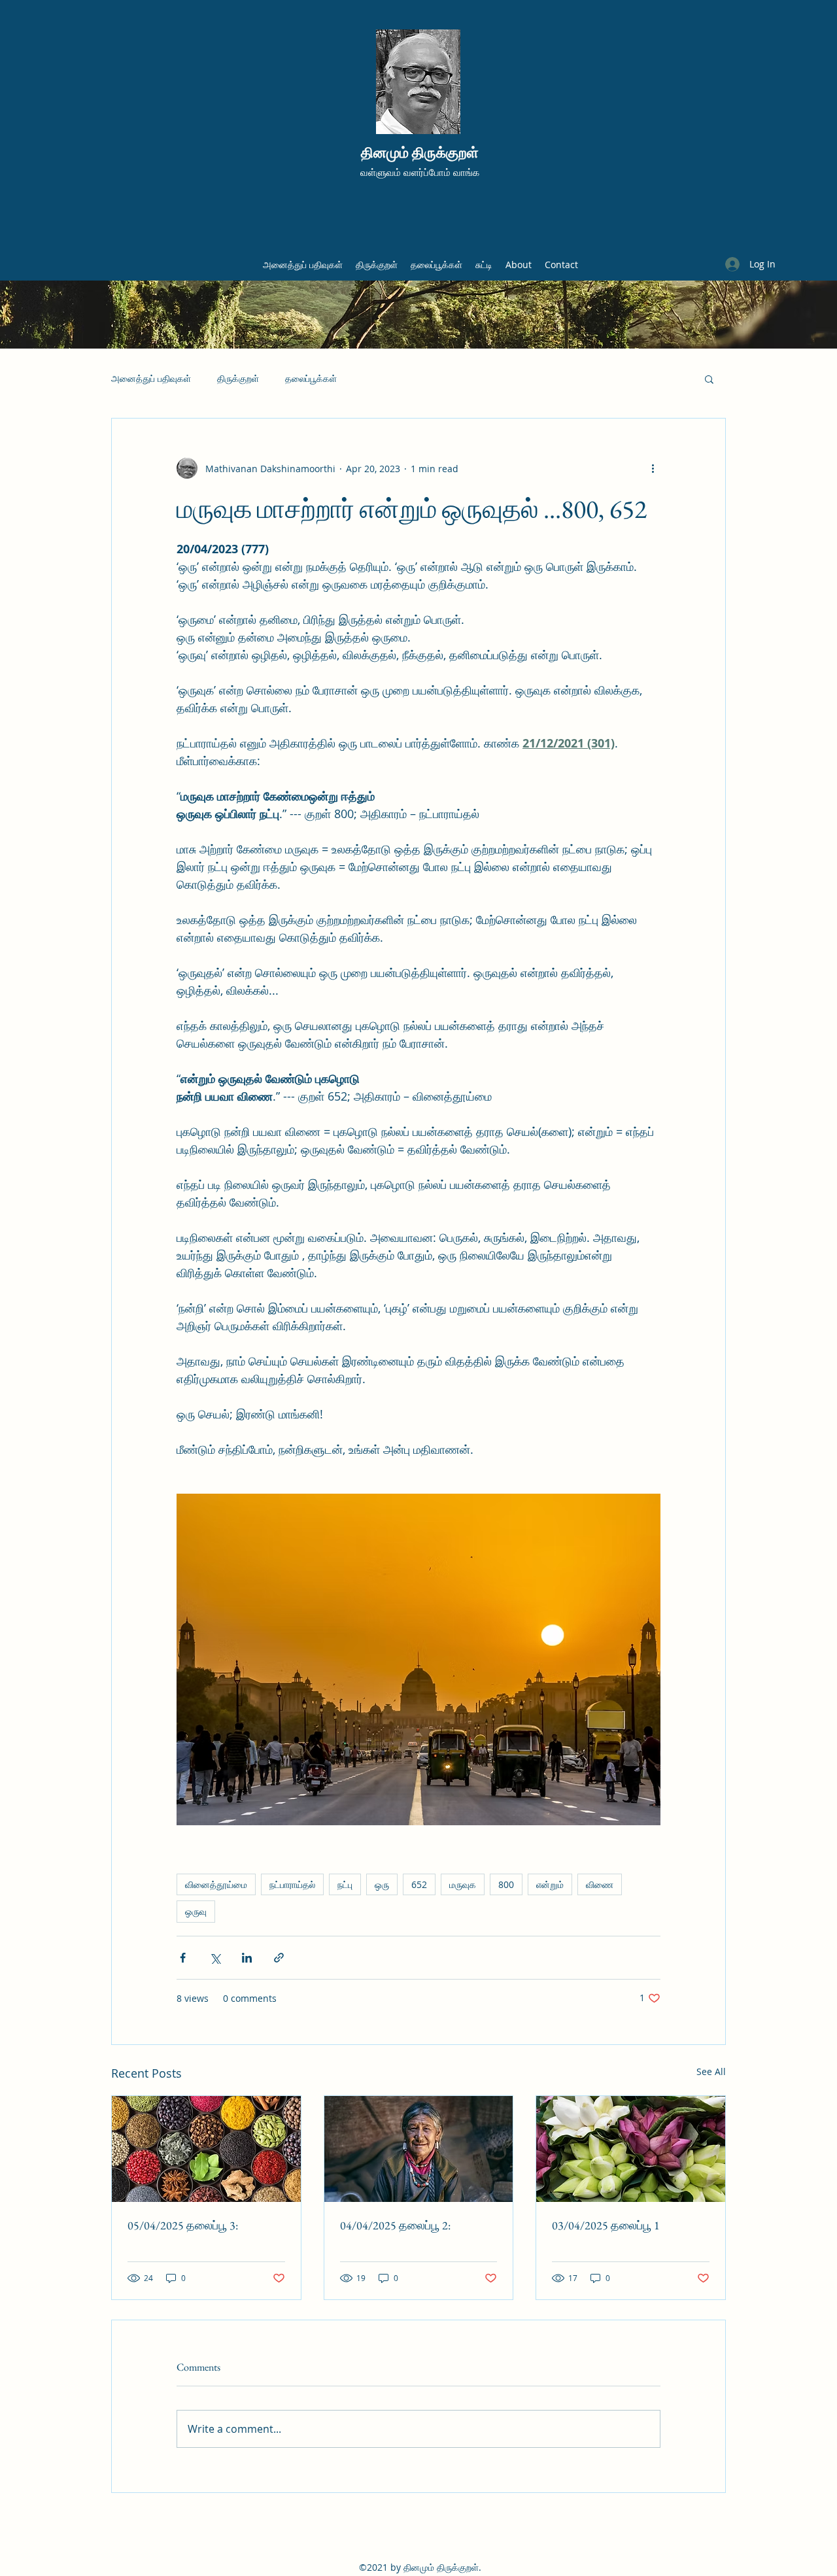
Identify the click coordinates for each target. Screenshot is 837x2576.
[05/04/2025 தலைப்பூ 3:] (206, 2149)
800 (506, 1884)
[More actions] (653, 468)
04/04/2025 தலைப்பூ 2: (395, 2225)
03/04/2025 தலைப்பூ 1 (606, 2225)
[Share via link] (279, 1958)
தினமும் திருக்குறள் (420, 153)
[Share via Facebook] (183, 1958)
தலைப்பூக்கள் (311, 378)
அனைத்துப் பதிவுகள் (151, 378)
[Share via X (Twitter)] (215, 1958)
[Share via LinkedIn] (247, 1958)
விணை (600, 1884)
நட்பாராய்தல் (292, 1884)
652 (419, 1884)
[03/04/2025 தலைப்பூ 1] (631, 2149)
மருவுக (463, 1884)
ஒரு (382, 1884)
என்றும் (550, 1884)
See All (711, 2071)
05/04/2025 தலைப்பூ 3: (183, 2225)
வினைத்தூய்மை (216, 1884)
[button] (709, 379)
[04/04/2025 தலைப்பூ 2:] (419, 2149)
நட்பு (345, 1884)
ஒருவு (196, 1911)
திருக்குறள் (238, 378)
